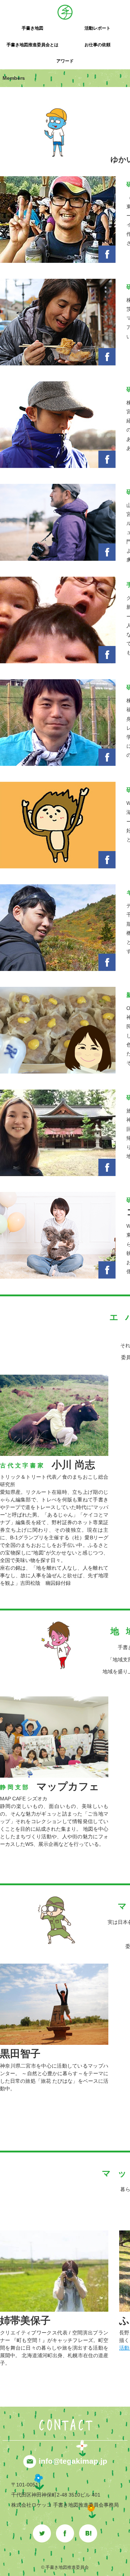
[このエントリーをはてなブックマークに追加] (88, 2528)
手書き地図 (32, 28)
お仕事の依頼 (97, 45)
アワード (65, 61)
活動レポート (97, 28)
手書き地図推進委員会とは (32, 45)
